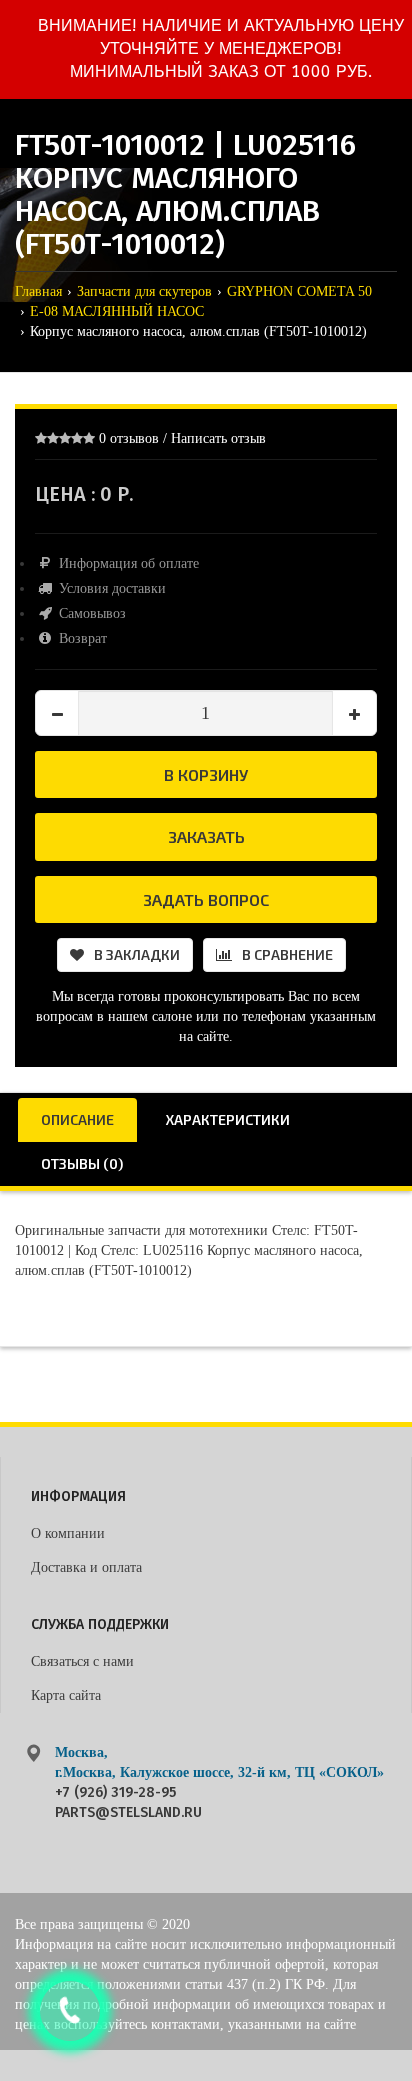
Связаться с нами (82, 1661)
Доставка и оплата (86, 1567)
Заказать (206, 836)
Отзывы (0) (82, 1163)
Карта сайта (66, 1695)
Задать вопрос (206, 899)
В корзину (206, 774)
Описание (77, 1119)
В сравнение (287, 954)
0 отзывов (129, 438)
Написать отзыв (218, 438)
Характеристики (228, 1119)
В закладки (137, 954)
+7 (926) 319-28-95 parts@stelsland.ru (128, 1802)
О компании (68, 1533)
